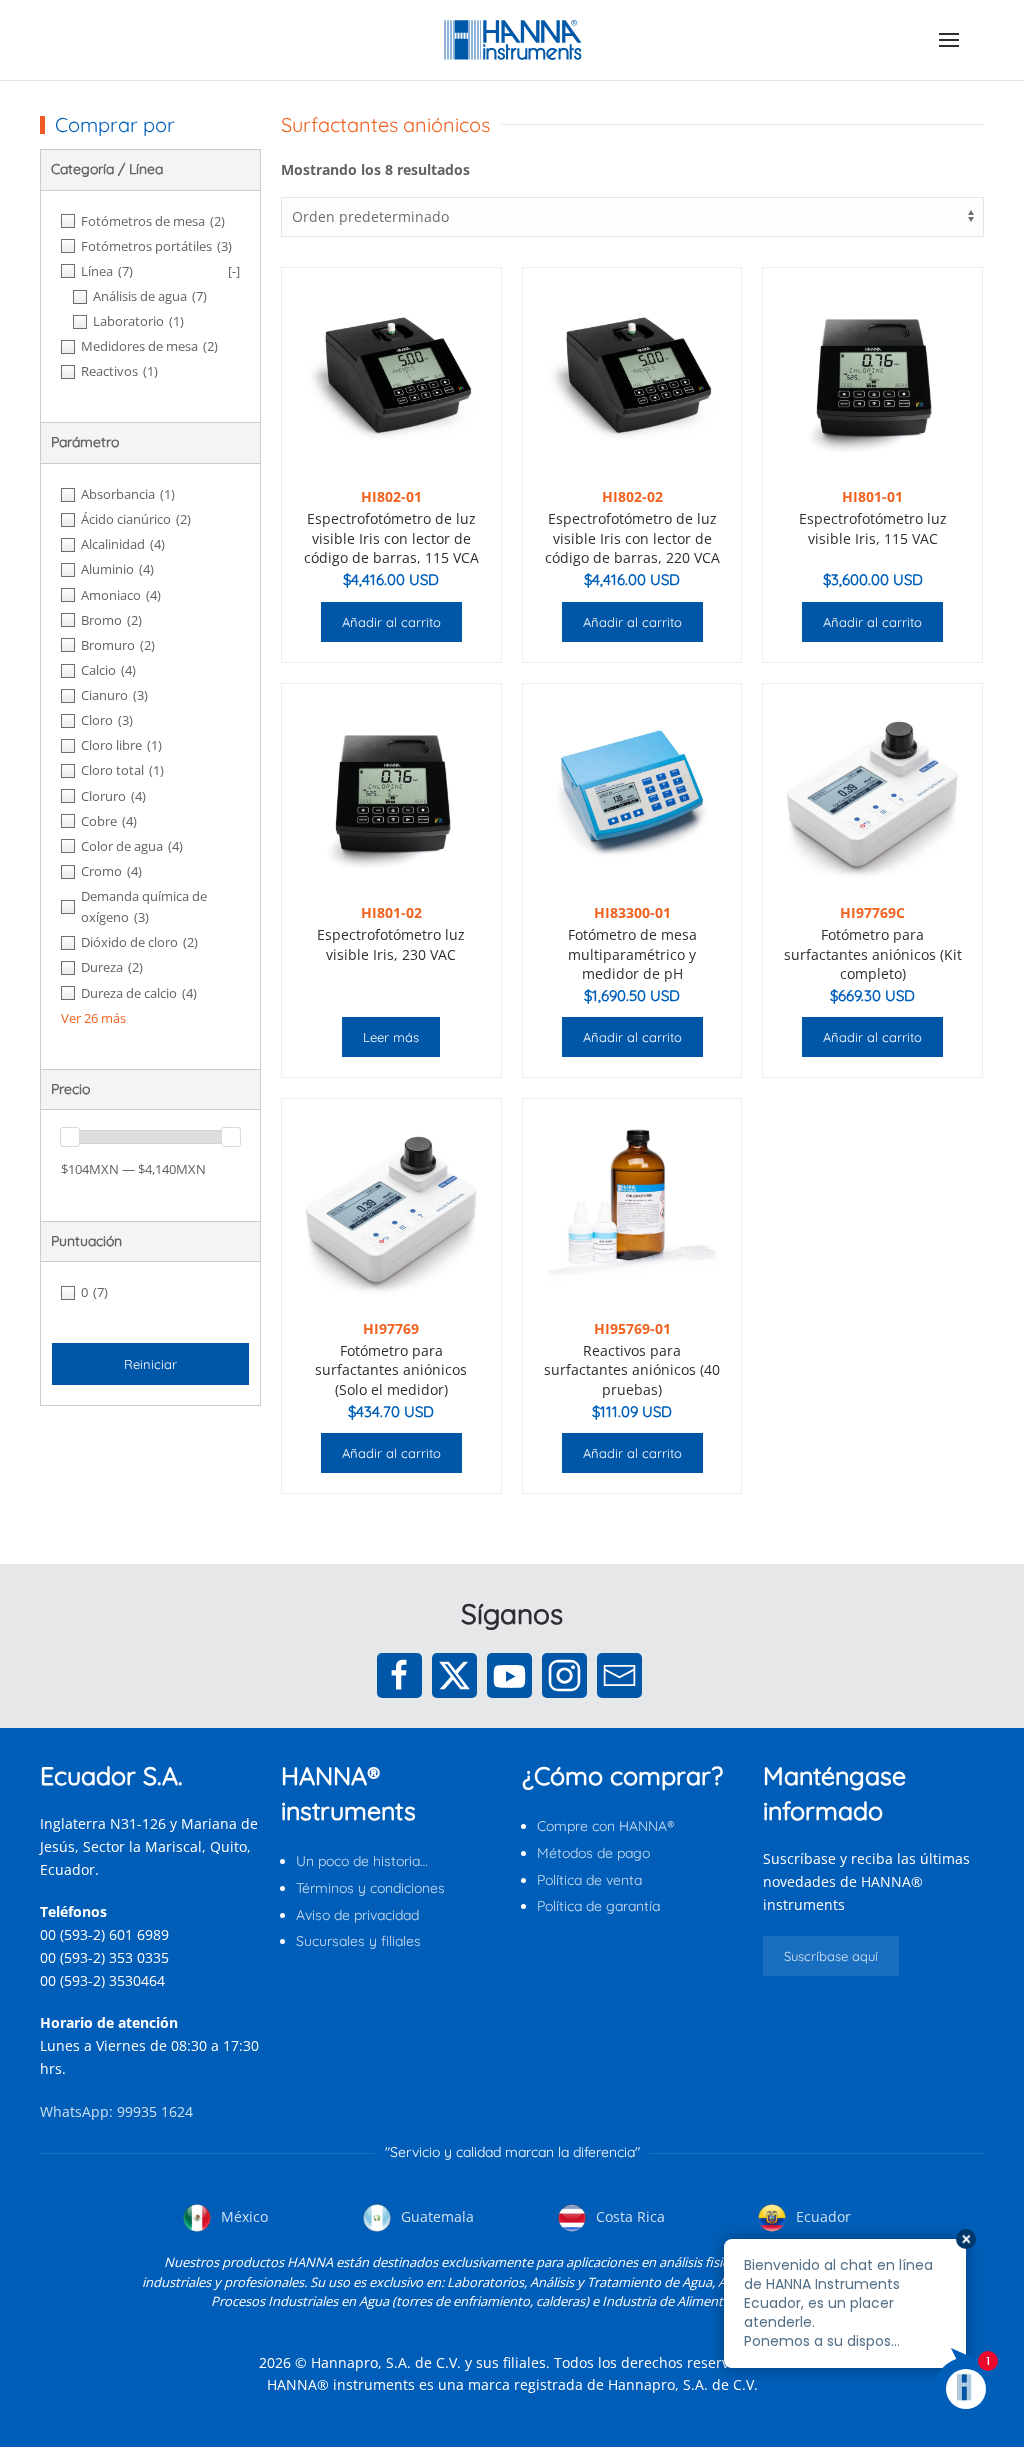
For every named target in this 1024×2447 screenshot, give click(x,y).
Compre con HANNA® (605, 1826)
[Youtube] (509, 1675)
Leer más (391, 1037)
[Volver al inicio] (512, 40)
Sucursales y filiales (358, 1941)
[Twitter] (454, 1675)
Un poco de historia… (362, 1861)
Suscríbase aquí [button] (831, 1956)
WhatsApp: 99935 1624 (116, 2111)
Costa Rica (628, 2216)
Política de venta (589, 1880)
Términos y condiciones (370, 1888)
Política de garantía (598, 1906)
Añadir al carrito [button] (391, 622)
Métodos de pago (593, 1853)
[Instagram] (564, 1675)
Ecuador (821, 2216)
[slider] (70, 1137)
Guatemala (435, 2216)
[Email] (619, 1675)
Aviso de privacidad (357, 1915)
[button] (949, 40)
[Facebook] (399, 1675)
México (242, 2216)
